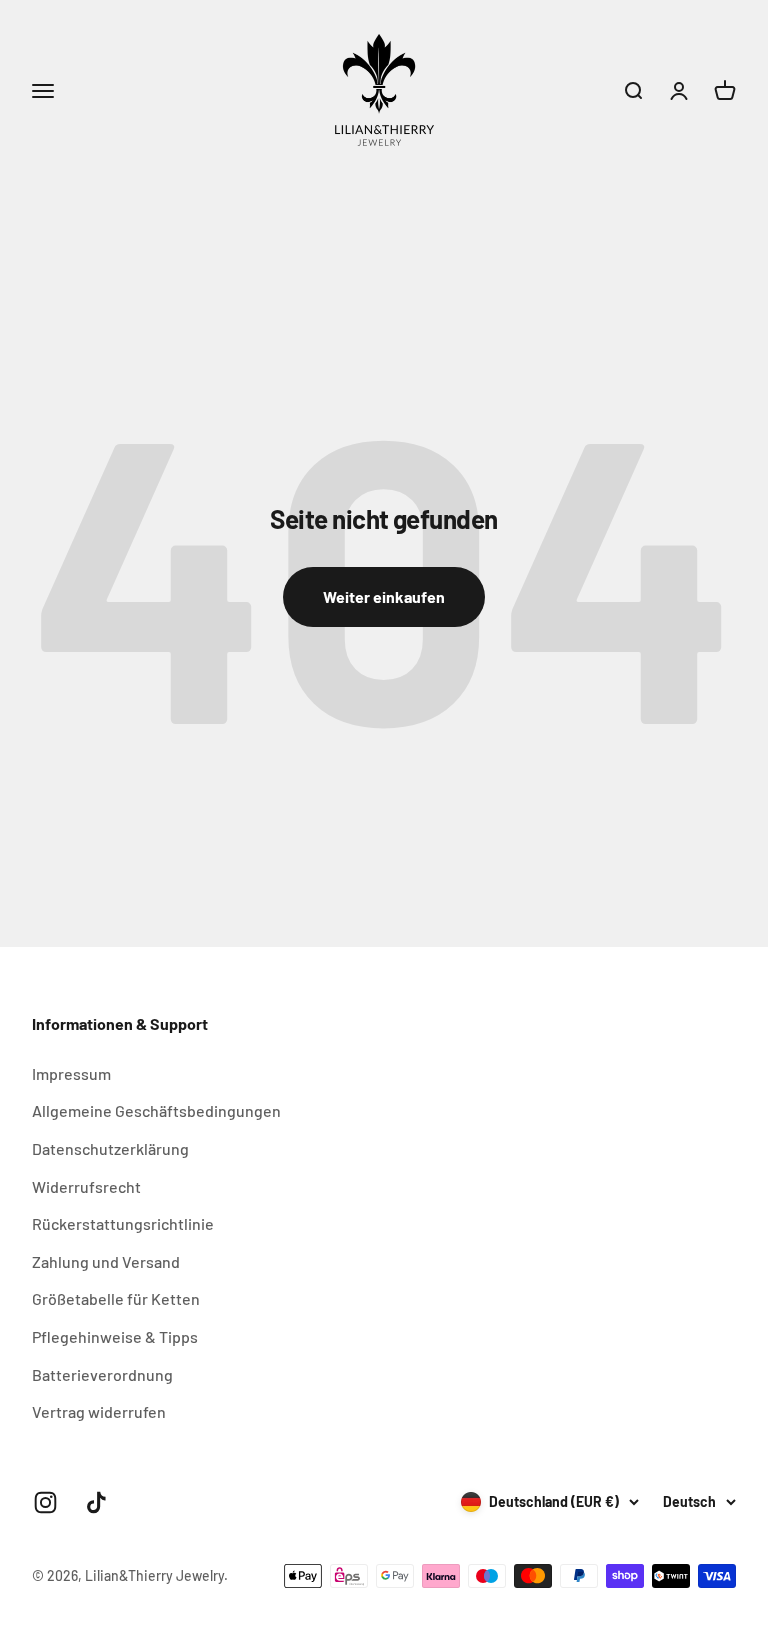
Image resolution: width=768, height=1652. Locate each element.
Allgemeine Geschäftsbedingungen (156, 1110)
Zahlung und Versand (106, 1261)
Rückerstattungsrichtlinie (123, 1223)
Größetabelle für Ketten (116, 1298)
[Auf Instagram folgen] (45, 1502)
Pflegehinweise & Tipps (115, 1336)
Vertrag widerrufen (99, 1411)
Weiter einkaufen (384, 596)
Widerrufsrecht (86, 1186)
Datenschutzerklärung (110, 1148)
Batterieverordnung (102, 1374)
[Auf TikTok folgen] (96, 1502)
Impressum (71, 1073)
